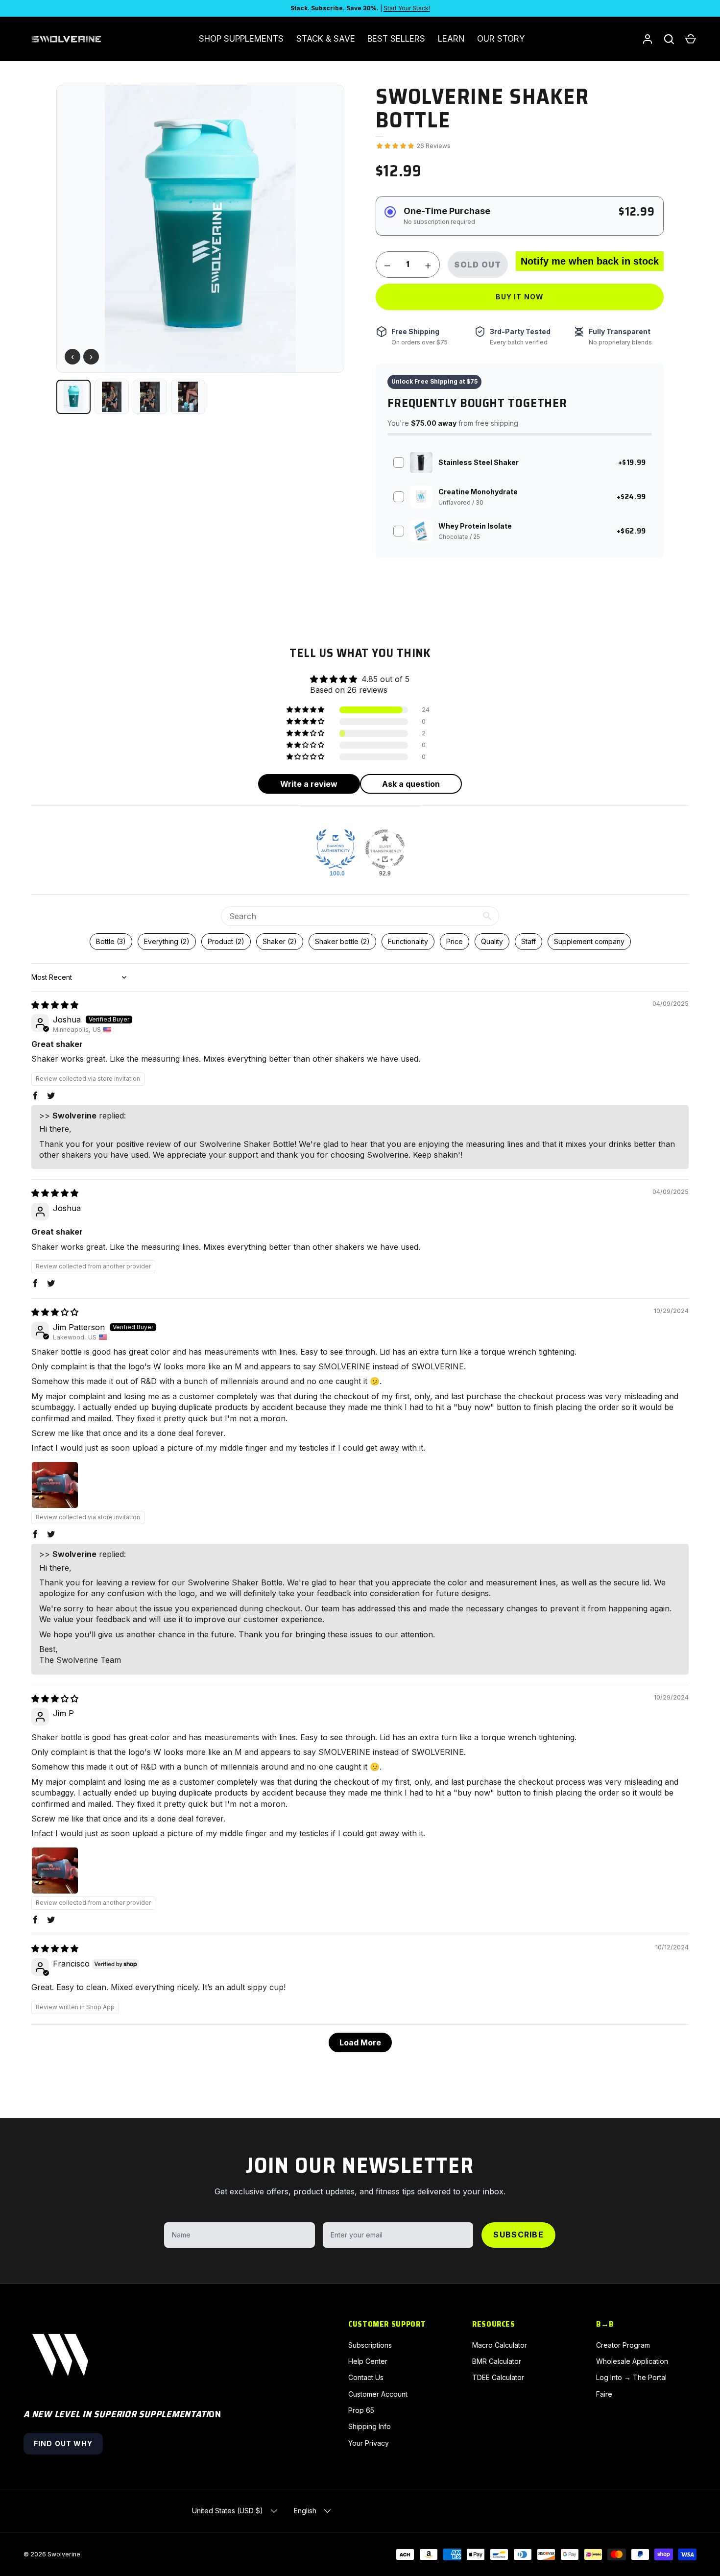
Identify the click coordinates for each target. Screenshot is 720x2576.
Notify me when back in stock (590, 261)
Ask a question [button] (411, 784)
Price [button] (455, 941)
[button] (691, 39)
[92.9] (385, 849)
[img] (55, 1005)
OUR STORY (501, 39)
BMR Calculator (497, 2361)
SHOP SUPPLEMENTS (241, 39)
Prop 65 (361, 2410)
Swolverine (64, 2554)
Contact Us (366, 2377)
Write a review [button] (309, 784)
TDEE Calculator (498, 2377)
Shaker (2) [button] (280, 941)
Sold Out (478, 265)
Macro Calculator (500, 2345)
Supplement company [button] (589, 941)
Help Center (368, 2361)
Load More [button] (360, 2042)
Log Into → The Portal (631, 2377)
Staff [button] (528, 941)
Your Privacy (369, 2443)
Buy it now (520, 297)
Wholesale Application (632, 2361)
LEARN (451, 39)
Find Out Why (63, 2443)
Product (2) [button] (226, 941)
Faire (604, 2394)
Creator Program (623, 2345)
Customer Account (378, 2394)
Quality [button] (492, 941)
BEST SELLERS (396, 39)
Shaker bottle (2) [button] (342, 941)
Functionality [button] (408, 941)
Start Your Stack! (407, 8)
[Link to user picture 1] (55, 1485)
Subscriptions (370, 2345)
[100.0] (336, 849)
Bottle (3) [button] (111, 941)
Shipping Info (370, 2426)
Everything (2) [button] (167, 941)
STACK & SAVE (326, 39)
